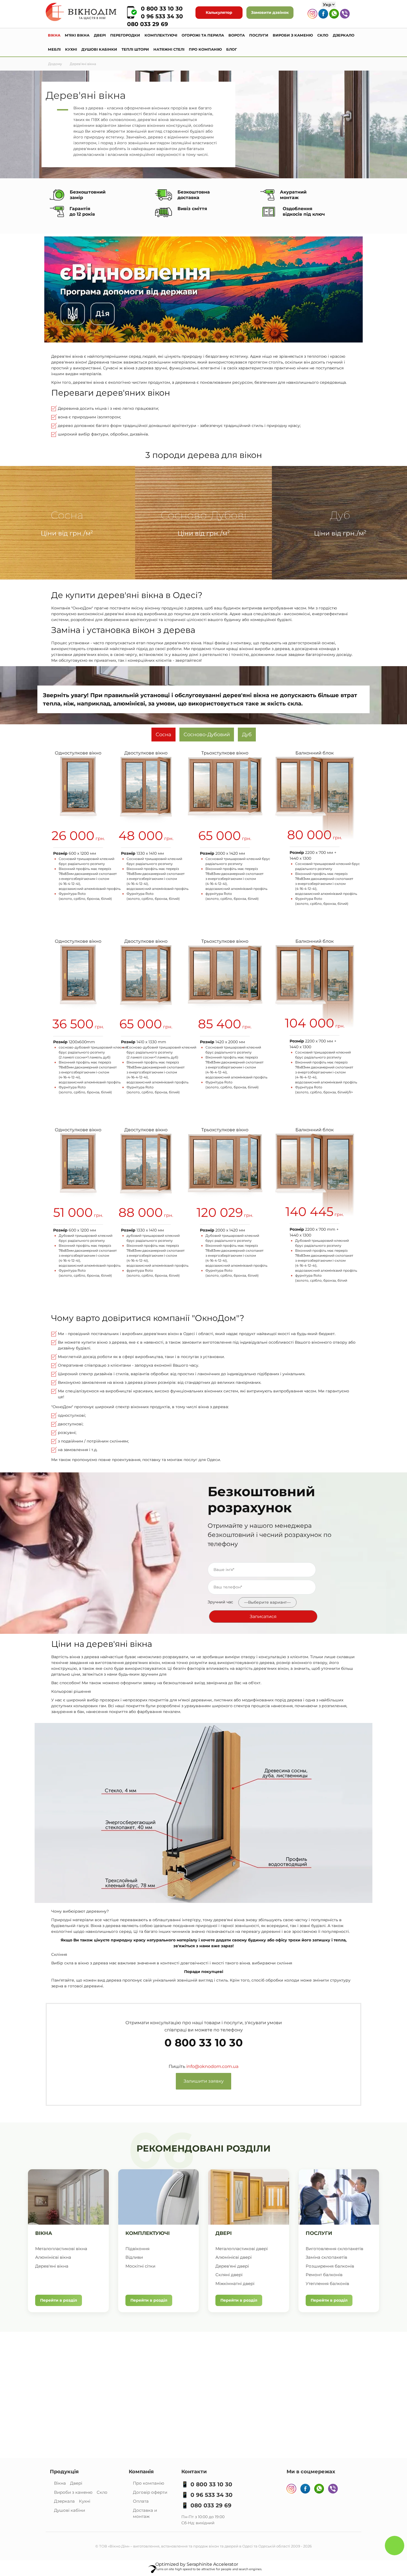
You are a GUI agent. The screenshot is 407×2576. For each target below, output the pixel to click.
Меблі (54, 49)
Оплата (141, 2501)
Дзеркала (64, 2501)
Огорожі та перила (203, 35)
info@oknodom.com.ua (212, 2066)
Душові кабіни (69, 2510)
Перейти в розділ (59, 2300)
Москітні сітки (140, 2266)
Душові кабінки (99, 49)
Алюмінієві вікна (53, 2257)
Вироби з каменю (293, 35)
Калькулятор (219, 12)
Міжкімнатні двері (235, 2283)
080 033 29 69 (148, 24)
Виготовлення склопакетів (334, 2249)
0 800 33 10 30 (162, 9)
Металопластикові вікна (61, 2249)
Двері (100, 35)
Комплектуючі (161, 35)
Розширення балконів (330, 2266)
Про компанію (205, 49)
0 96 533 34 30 (162, 16)
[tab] (163, 735)
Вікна (54, 35)
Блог (232, 49)
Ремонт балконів (324, 2275)
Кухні (71, 49)
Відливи (134, 2257)
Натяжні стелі (169, 49)
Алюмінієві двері (234, 2257)
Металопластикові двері (242, 2249)
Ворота (237, 35)
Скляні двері (229, 2275)
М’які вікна (77, 35)
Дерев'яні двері (232, 2266)
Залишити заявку (204, 2081)
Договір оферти (150, 2492)
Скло (323, 35)
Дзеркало (344, 35)
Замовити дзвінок (270, 12)
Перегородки (125, 35)
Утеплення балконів (327, 2283)
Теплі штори (135, 49)
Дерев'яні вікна (52, 2266)
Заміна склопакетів (326, 2257)
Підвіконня (137, 2249)
